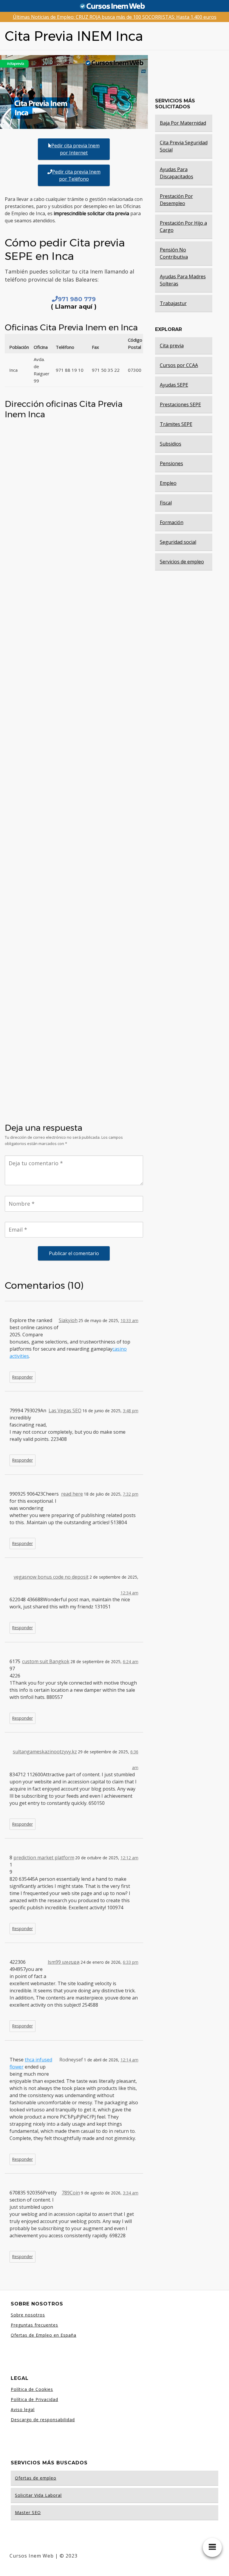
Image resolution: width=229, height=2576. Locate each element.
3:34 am (131, 2193)
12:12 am (129, 1858)
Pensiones (171, 463)
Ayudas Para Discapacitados (177, 173)
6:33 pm (131, 1962)
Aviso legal (23, 2409)
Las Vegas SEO (65, 1410)
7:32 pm (131, 1494)
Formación (172, 522)
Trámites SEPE (176, 424)
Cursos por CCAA (179, 365)
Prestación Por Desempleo (176, 200)
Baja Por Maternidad (183, 123)
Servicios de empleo (182, 562)
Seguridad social (178, 542)
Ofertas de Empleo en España (44, 2335)
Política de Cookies (32, 2389)
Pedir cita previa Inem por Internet (75, 149)
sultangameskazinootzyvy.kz (45, 1752)
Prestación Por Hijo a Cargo (183, 226)
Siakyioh (68, 1320)
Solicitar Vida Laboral (38, 2495)
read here (72, 1494)
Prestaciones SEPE (180, 404)
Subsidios (171, 444)
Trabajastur (173, 303)
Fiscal (166, 503)
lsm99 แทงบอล (64, 1962)
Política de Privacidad (34, 2399)
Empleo (168, 483)
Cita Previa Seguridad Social (184, 146)
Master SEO (28, 2512)
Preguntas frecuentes (34, 2325)
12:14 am (129, 2060)
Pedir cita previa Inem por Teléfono (76, 175)
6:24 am (131, 1662)
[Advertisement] (74, 814)
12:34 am (129, 1593)
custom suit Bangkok (46, 1661)
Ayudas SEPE (174, 385)
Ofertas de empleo (36, 2478)
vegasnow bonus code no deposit (51, 1577)
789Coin (71, 2193)
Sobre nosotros (28, 2315)
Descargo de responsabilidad (43, 2420)
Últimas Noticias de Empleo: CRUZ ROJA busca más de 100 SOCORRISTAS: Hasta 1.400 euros (115, 17)
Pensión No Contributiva (174, 253)
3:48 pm (131, 1411)
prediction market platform (44, 1858)
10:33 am (129, 1320)
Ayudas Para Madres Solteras (183, 280)
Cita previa (172, 346)
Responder (23, 1377)
